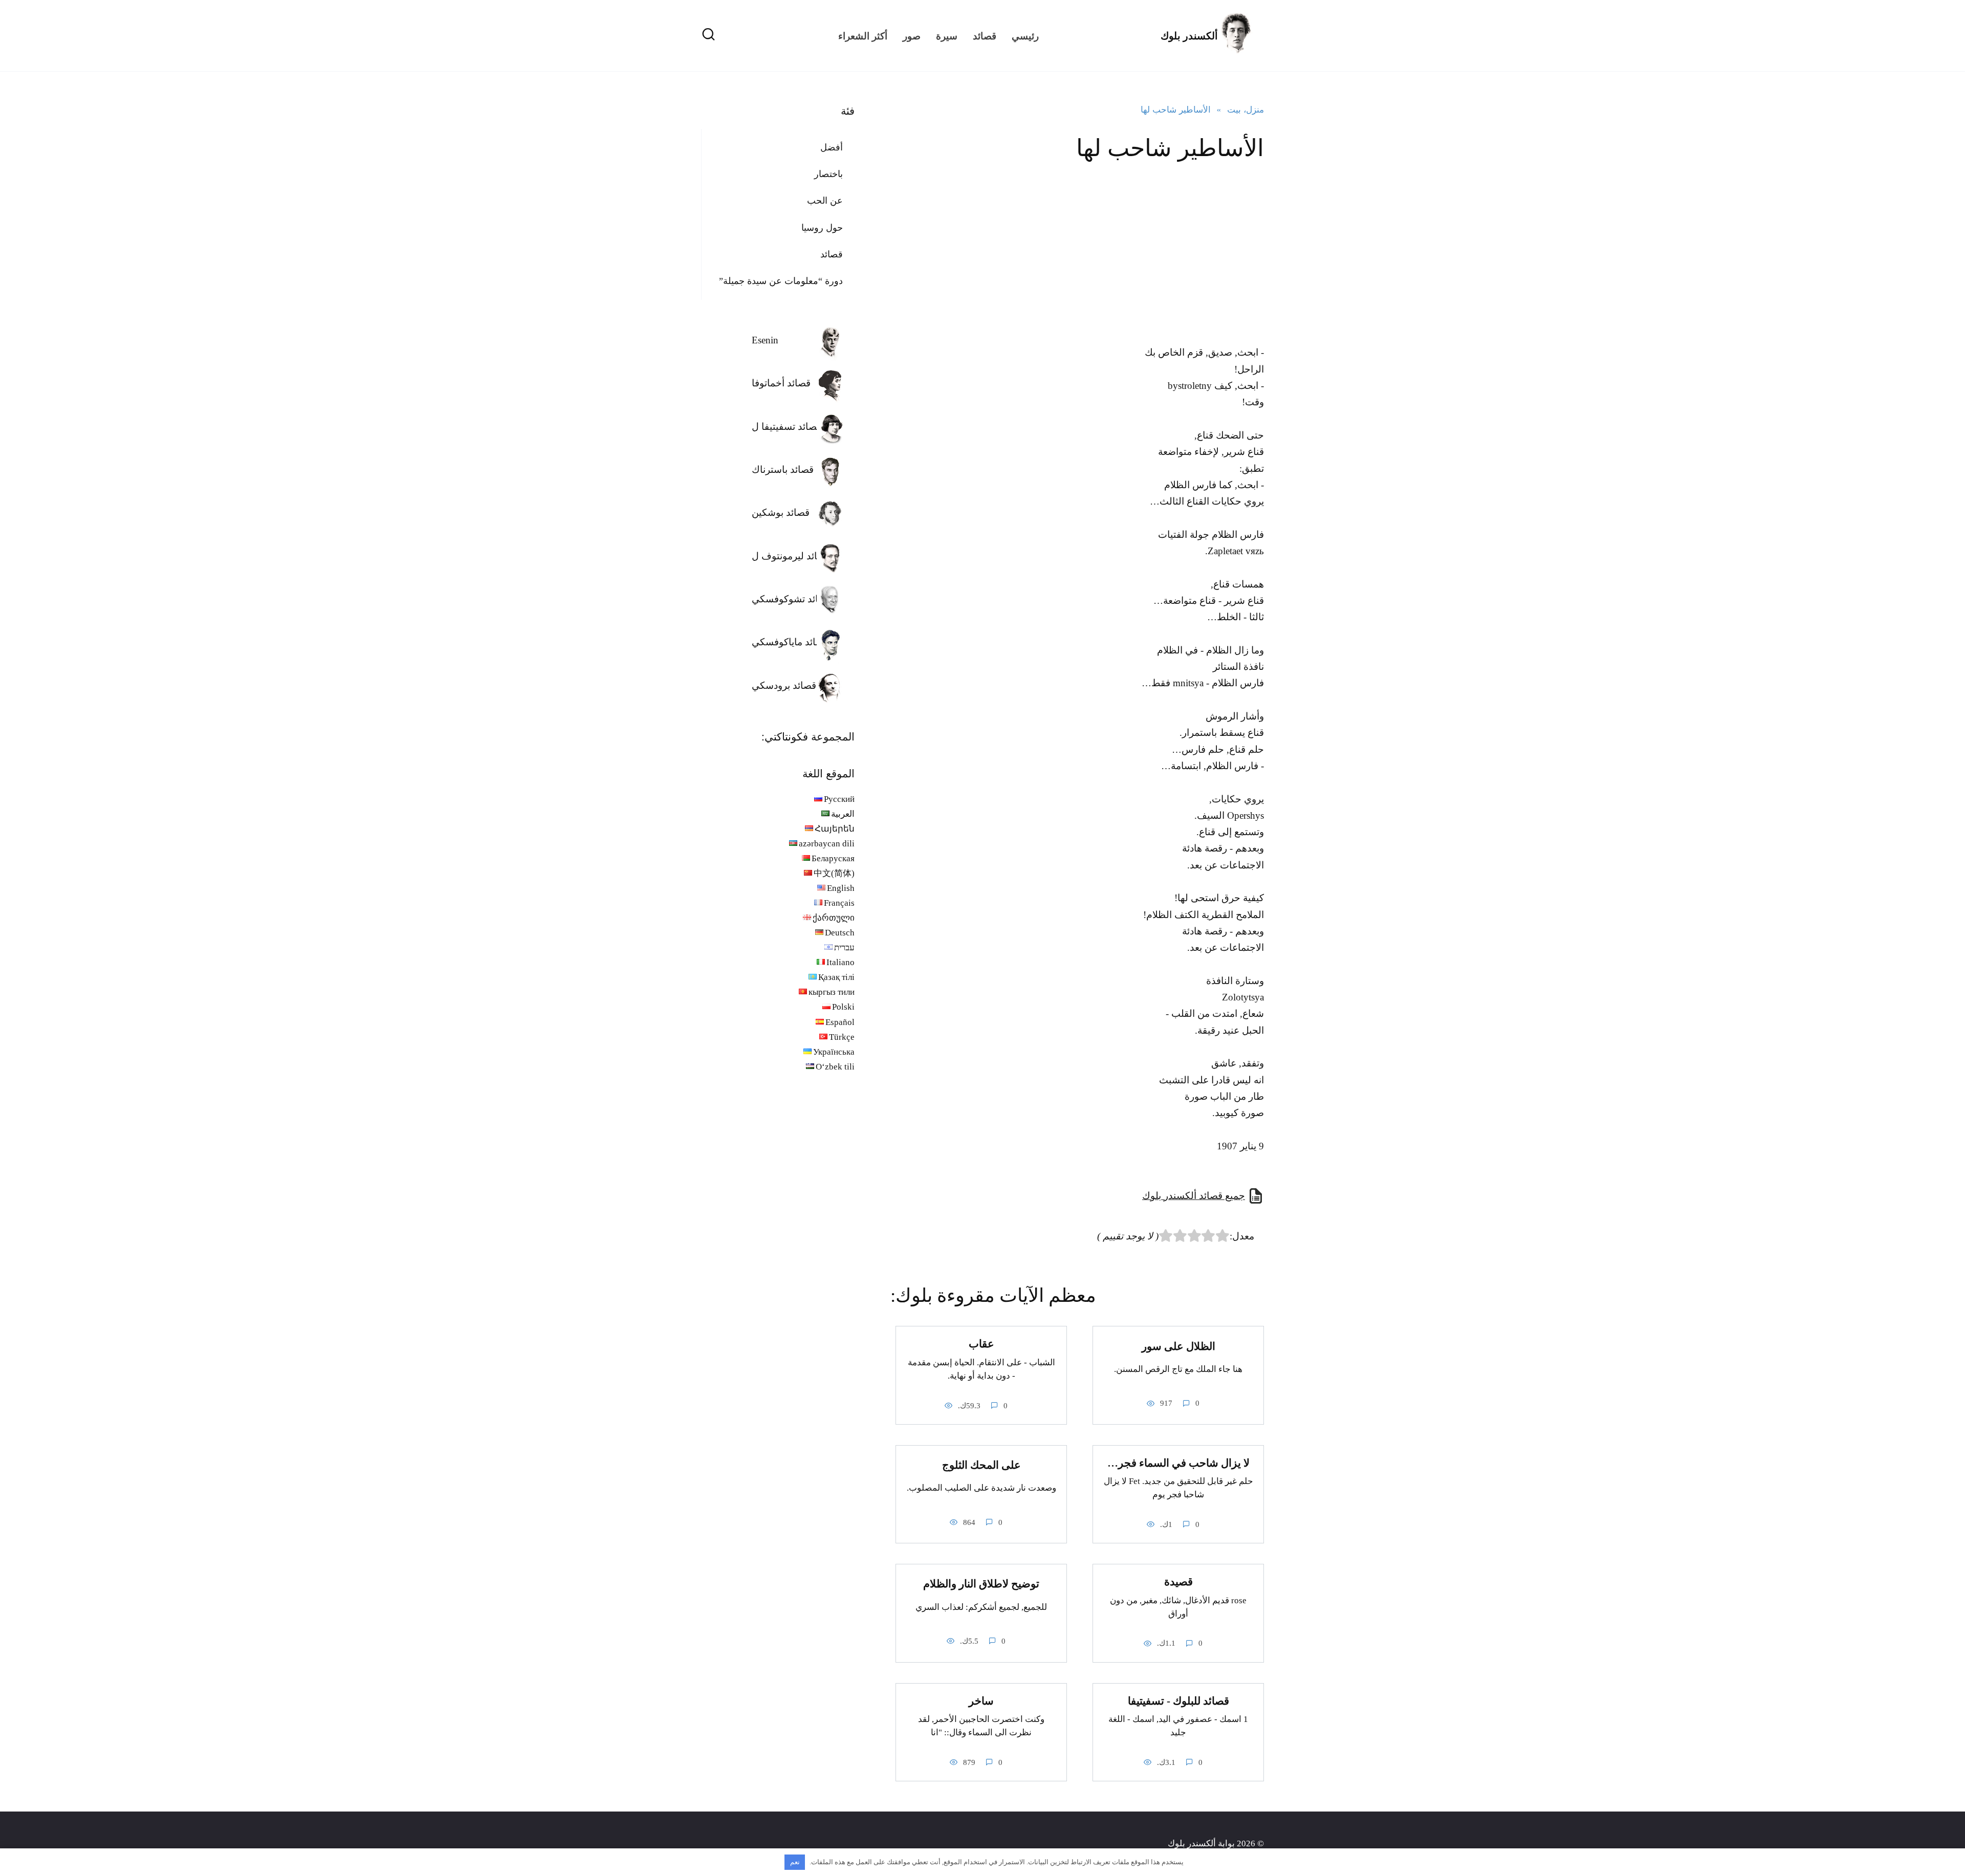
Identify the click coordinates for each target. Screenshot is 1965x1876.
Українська (834, 1052)
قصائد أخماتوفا (781, 383)
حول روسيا (822, 228)
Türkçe (842, 1037)
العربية (843, 814)
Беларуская (833, 858)
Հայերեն (835, 829)
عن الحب (825, 201)
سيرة (947, 36)
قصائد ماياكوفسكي (790, 642)
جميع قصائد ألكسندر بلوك (1194, 1196)
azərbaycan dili (827, 844)
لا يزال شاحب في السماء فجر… (1178, 1463)
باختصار (828, 174)
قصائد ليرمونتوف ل (791, 556)
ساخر (981, 1701)
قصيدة (1178, 1582)
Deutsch (840, 933)
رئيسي (1025, 36)
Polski (843, 1007)
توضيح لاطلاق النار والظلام (981, 1584)
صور (912, 36)
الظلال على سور (1178, 1346)
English (841, 888)
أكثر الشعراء (863, 36)
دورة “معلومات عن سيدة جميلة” (781, 281)
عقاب (981, 1344)
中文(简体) (834, 873)
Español (840, 1022)
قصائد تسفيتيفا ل (787, 427)
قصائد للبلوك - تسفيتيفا (1178, 1701)
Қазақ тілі (836, 977)
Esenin (765, 340)
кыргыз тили (832, 992)
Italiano (840, 962)
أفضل (832, 147)
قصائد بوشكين (781, 512)
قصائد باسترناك (783, 470)
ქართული (834, 918)
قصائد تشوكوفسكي (791, 599)
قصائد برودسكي (784, 685)
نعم (795, 1862)
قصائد (985, 36)
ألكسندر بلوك (1189, 36)
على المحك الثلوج (981, 1465)
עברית (844, 947)
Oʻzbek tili (835, 1067)
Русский (839, 799)
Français (839, 903)
